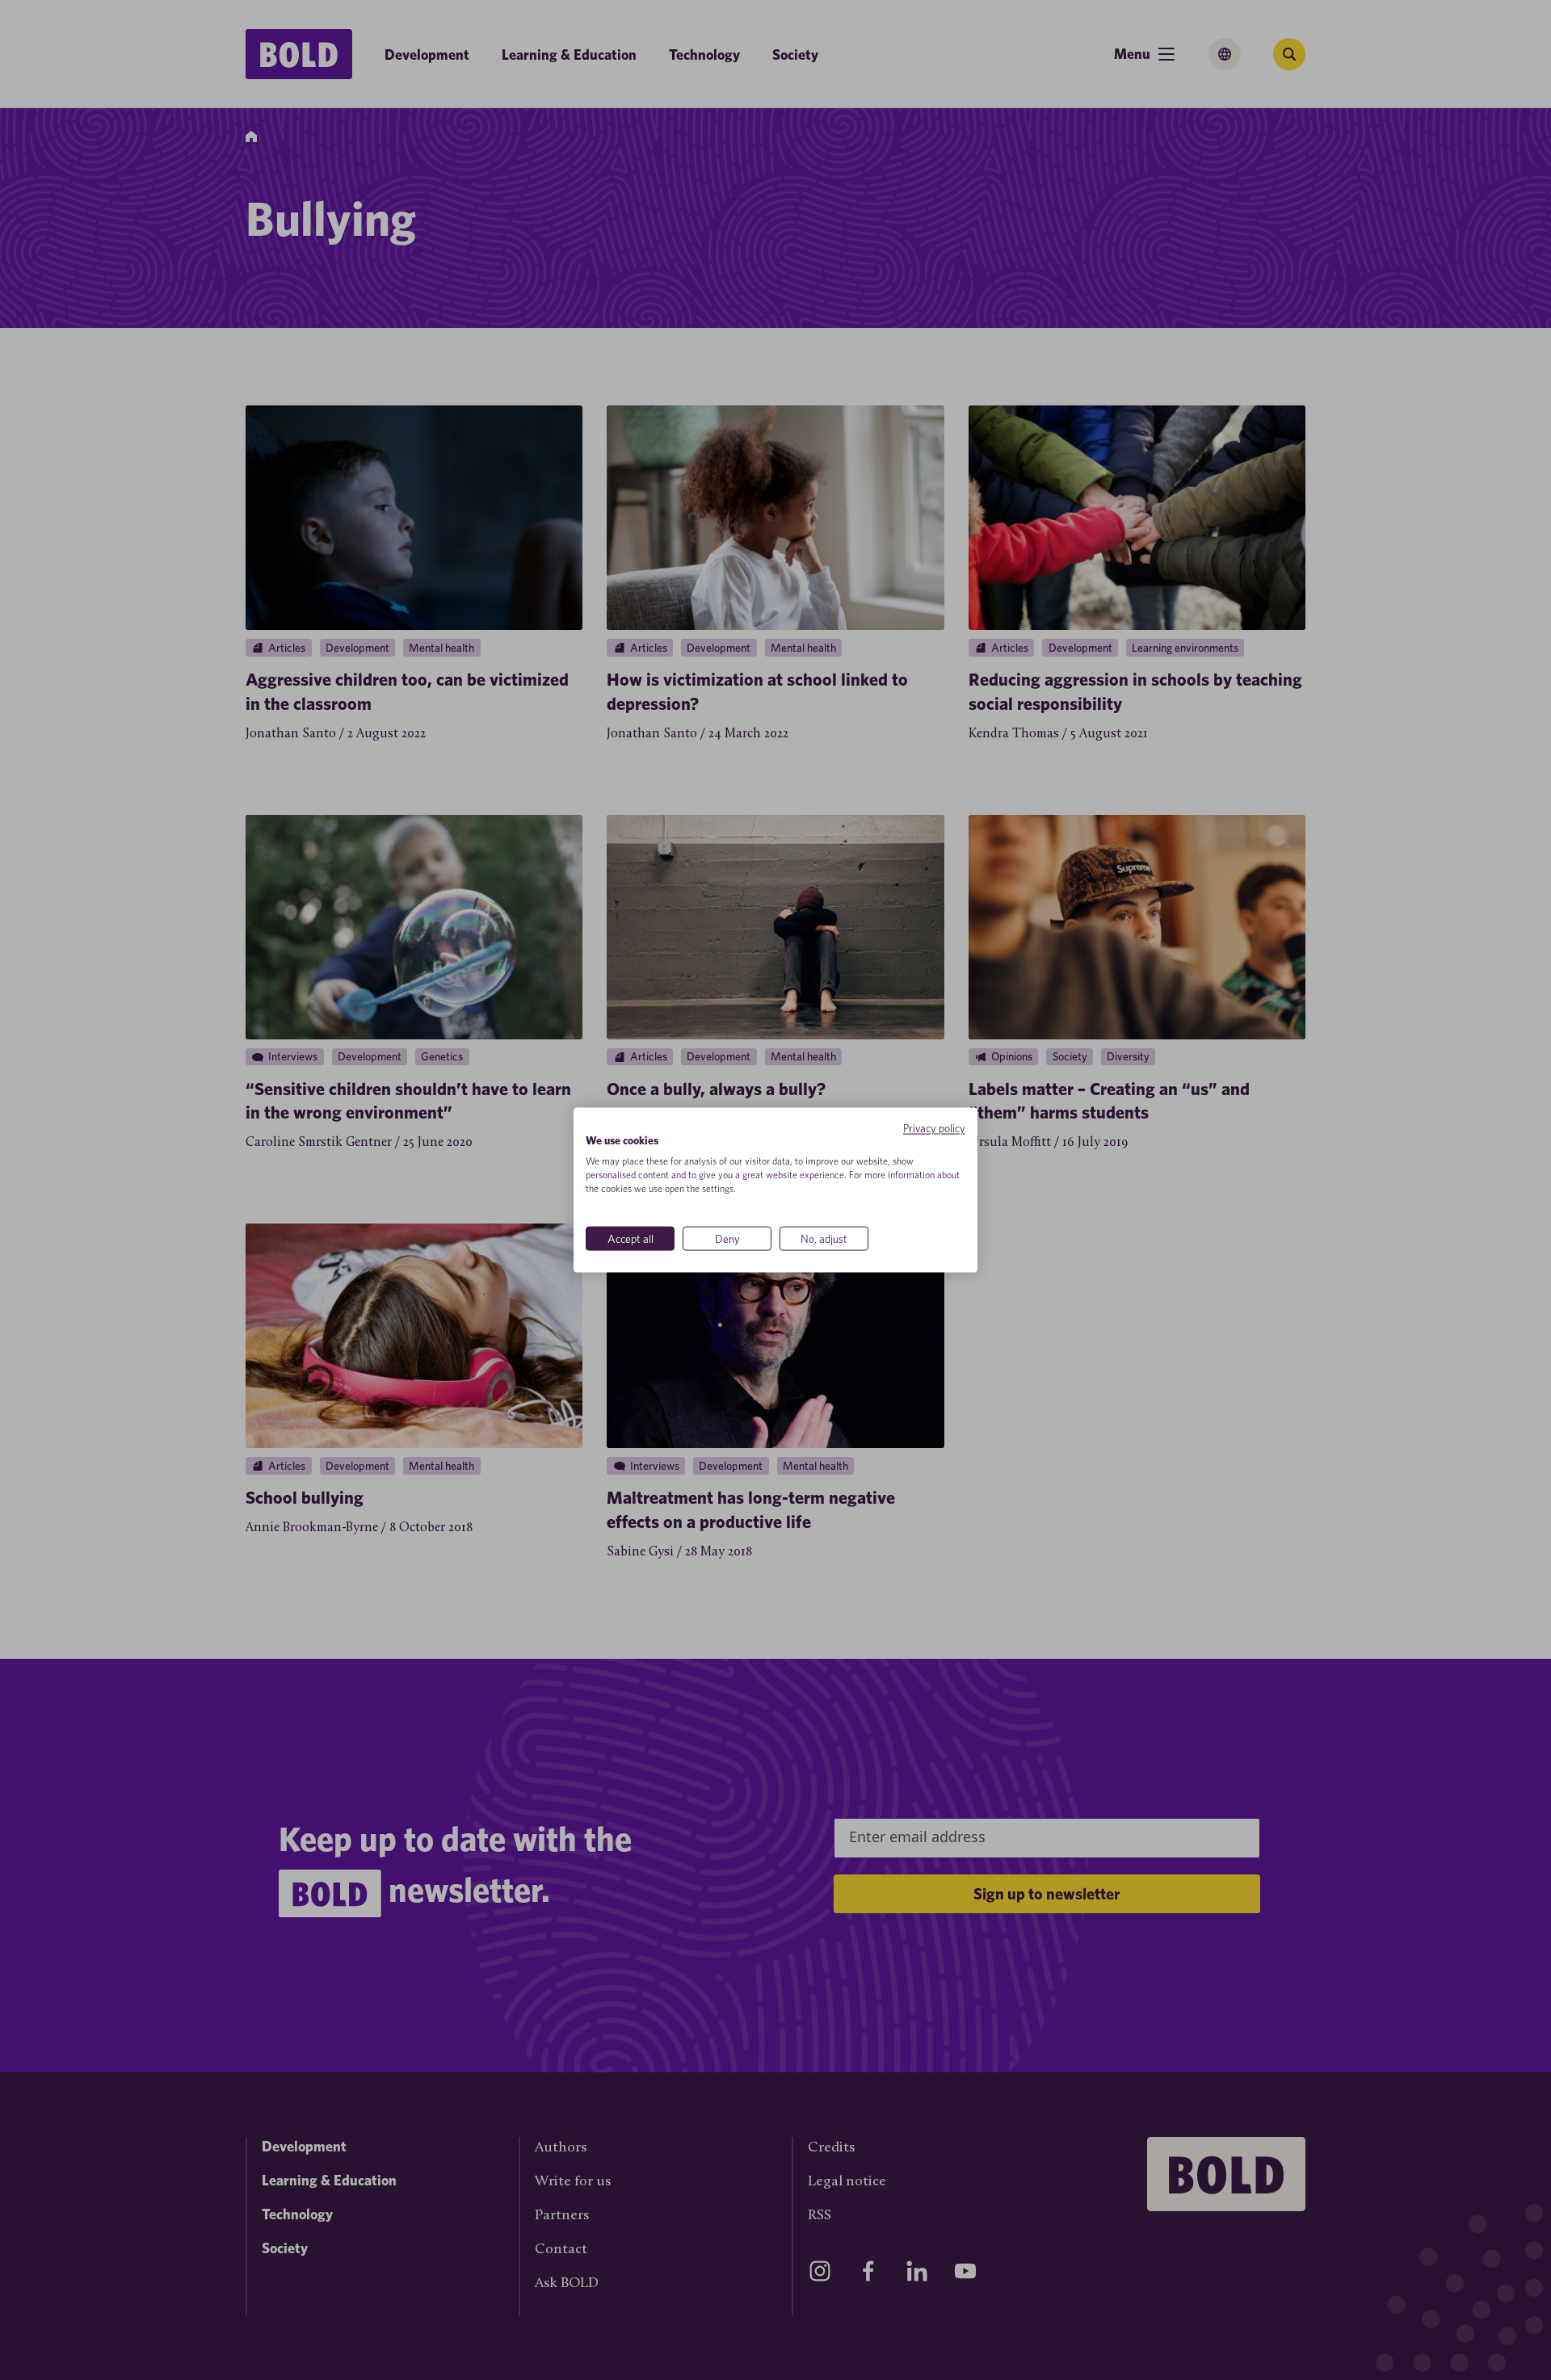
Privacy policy (934, 1127)
